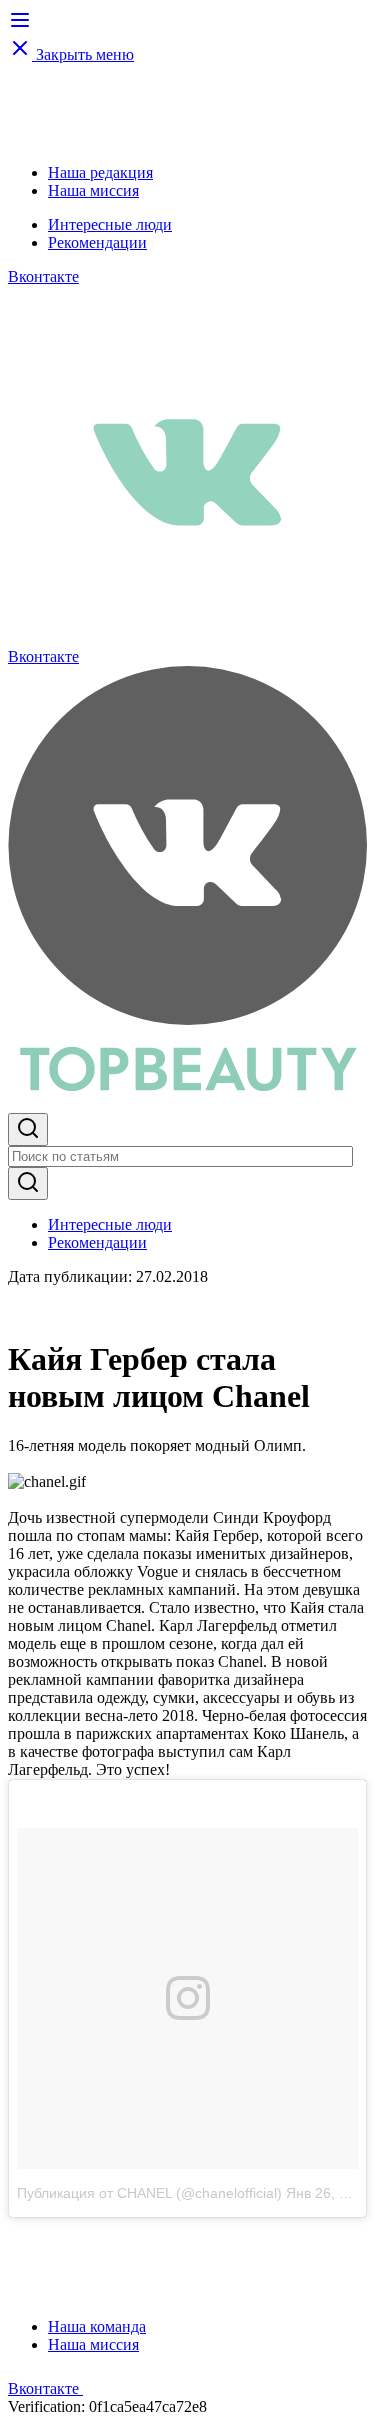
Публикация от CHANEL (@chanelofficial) (149, 2193)
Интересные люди (110, 224)
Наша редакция (100, 172)
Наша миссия (93, 190)
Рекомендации (97, 242)
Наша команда (97, 2326)
